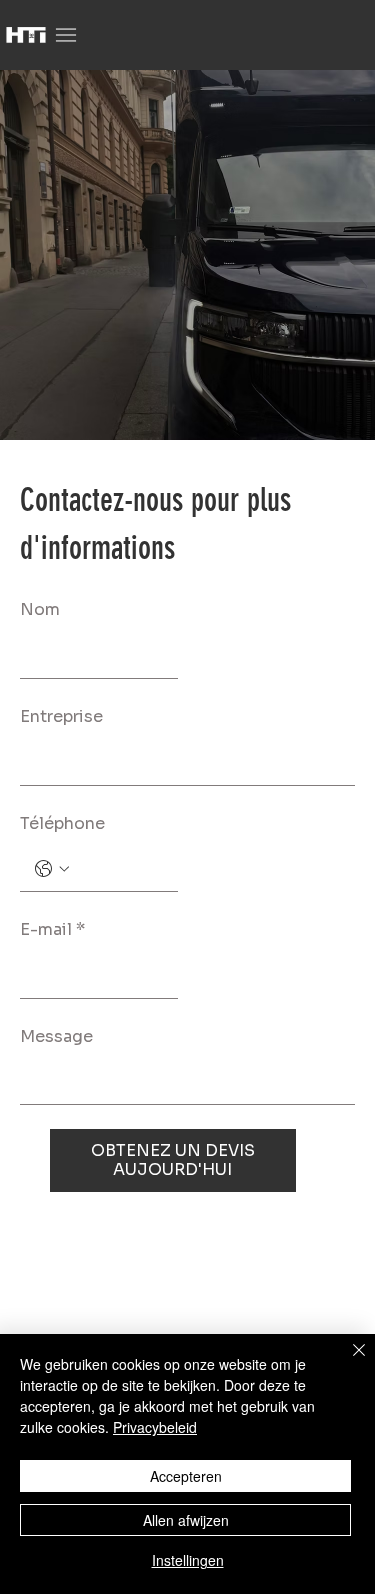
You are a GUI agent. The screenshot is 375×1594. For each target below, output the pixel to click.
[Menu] (66, 35)
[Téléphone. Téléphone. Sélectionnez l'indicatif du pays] (52, 869)
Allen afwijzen (186, 1520)
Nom (40, 609)
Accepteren (186, 1476)
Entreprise (61, 716)
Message (56, 1036)
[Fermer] (347, 1362)
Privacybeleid (155, 1427)
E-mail (52, 929)
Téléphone (62, 823)
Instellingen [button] (188, 1560)
